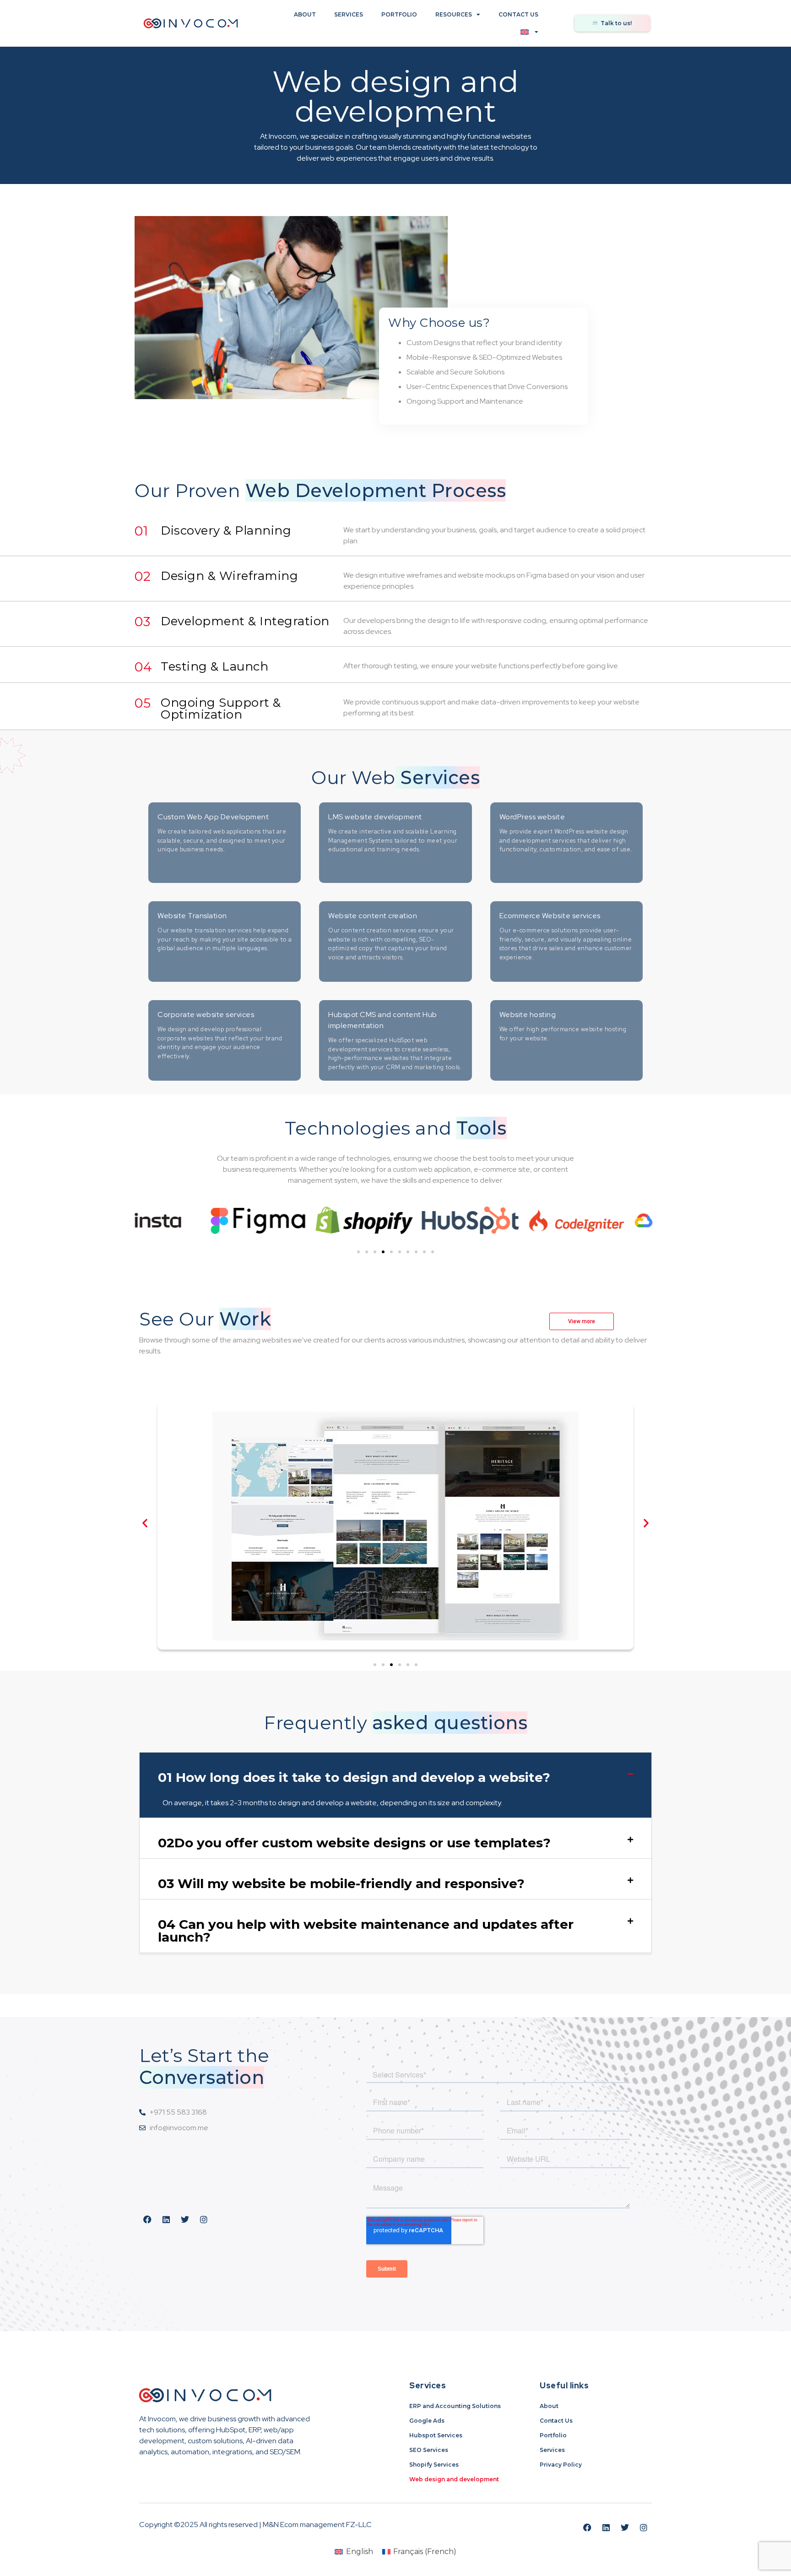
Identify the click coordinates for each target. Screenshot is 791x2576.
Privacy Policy (561, 2465)
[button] (358, 1252)
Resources (454, 14)
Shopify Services (434, 2465)
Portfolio (399, 14)
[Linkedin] (166, 2219)
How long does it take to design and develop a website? (354, 1777)
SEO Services (429, 2450)
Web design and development (454, 2479)
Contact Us (518, 14)
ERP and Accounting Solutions (455, 2406)
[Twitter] (185, 2219)
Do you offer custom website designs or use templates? (354, 1843)
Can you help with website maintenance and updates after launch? (366, 1931)
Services (349, 14)
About (305, 14)
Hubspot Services (436, 2435)
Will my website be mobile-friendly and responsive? (341, 1883)
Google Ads (427, 2421)
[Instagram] (204, 2219)
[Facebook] (147, 2219)
